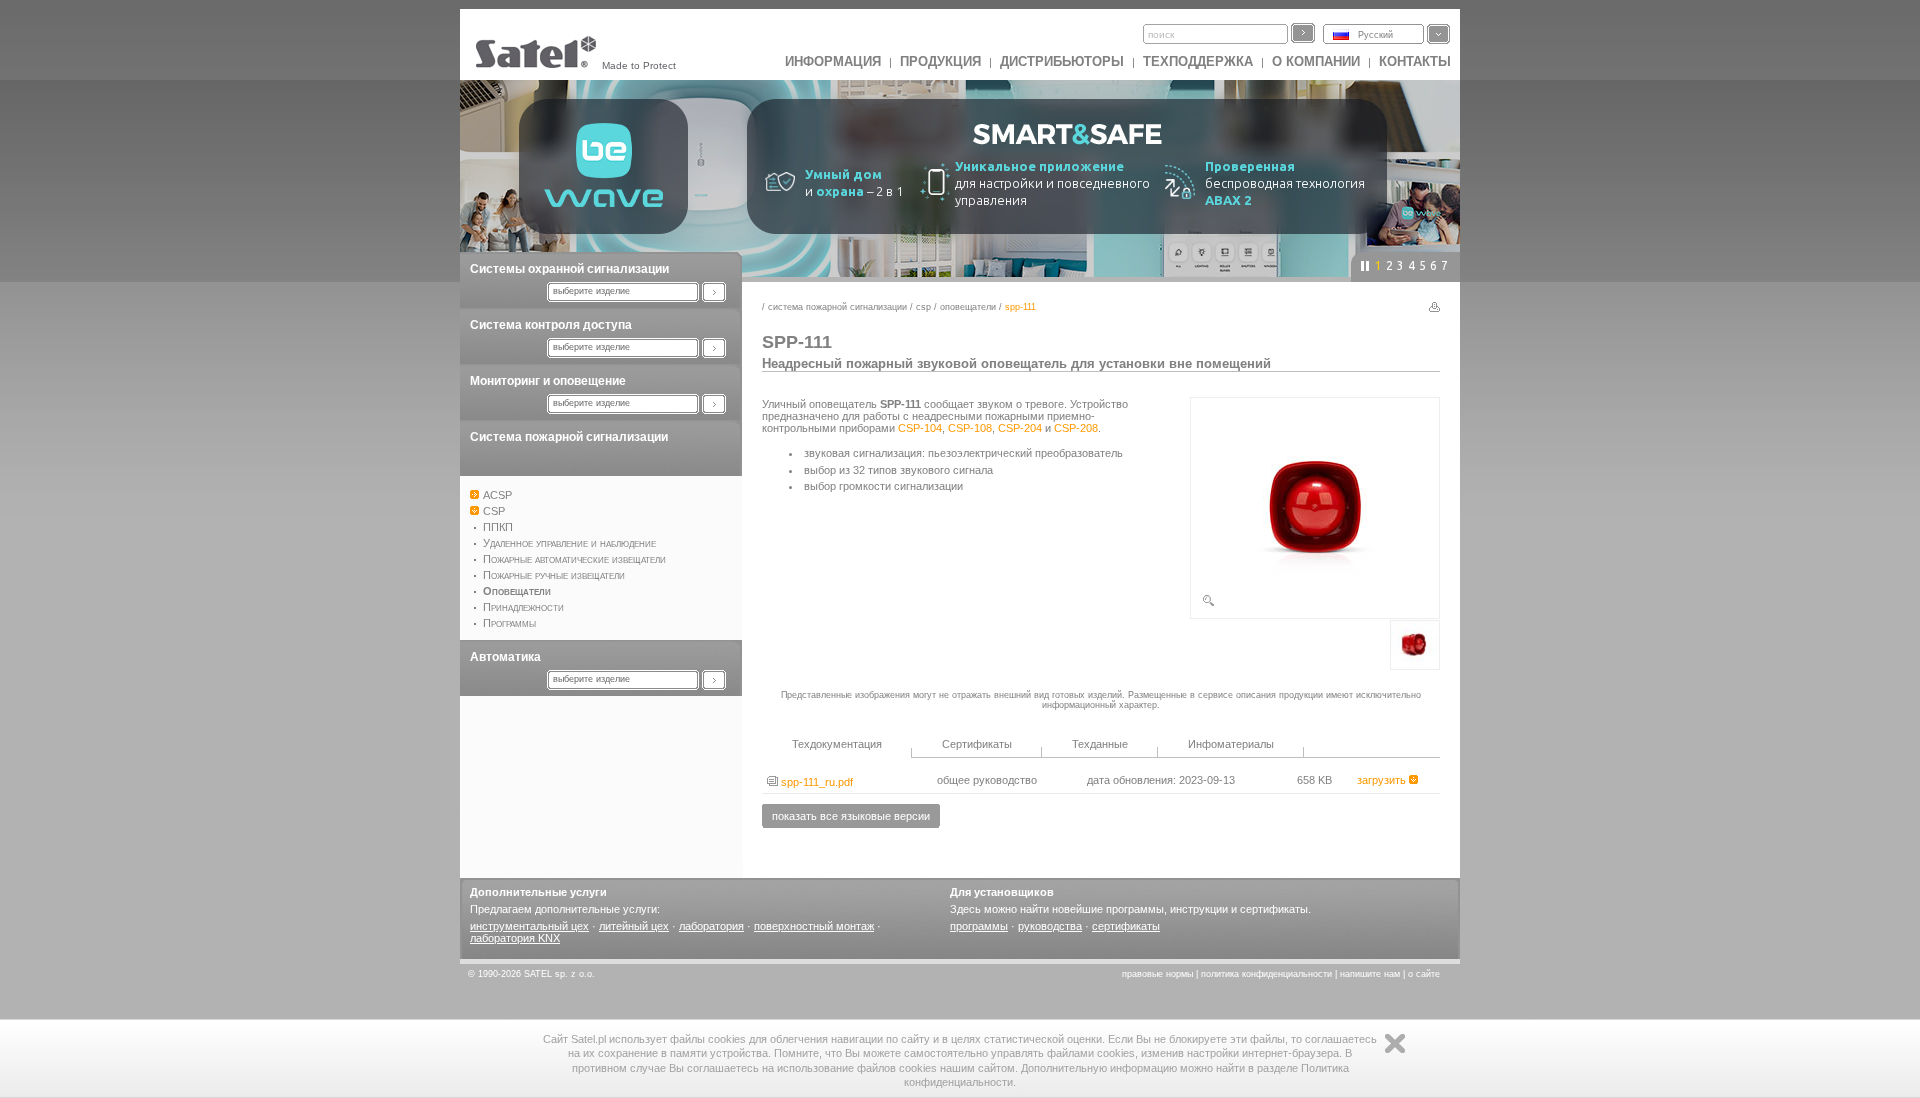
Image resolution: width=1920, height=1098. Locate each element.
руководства (1050, 926)
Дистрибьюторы (1062, 61)
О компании (1316, 61)
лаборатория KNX (515, 938)
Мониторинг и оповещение (548, 381)
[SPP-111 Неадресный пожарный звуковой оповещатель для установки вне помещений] (1315, 604)
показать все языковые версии (851, 816)
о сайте (1424, 974)
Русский (1375, 35)
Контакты (1415, 61)
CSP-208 (1076, 428)
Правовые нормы (1157, 974)
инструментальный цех (529, 926)
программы (979, 926)
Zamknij (1395, 1043)
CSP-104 (920, 428)
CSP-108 (970, 428)
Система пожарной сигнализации (569, 437)
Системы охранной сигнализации (569, 269)
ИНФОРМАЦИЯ (833, 61)
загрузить (1383, 780)
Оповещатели (968, 307)
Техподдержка (1198, 61)
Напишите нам (1370, 974)
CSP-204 (1020, 428)
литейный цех (634, 926)
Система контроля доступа (551, 325)
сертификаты (1126, 926)
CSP (923, 307)
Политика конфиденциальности (1266, 974)
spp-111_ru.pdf (815, 782)
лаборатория (711, 926)
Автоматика (505, 657)
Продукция (940, 61)
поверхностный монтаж (814, 926)
